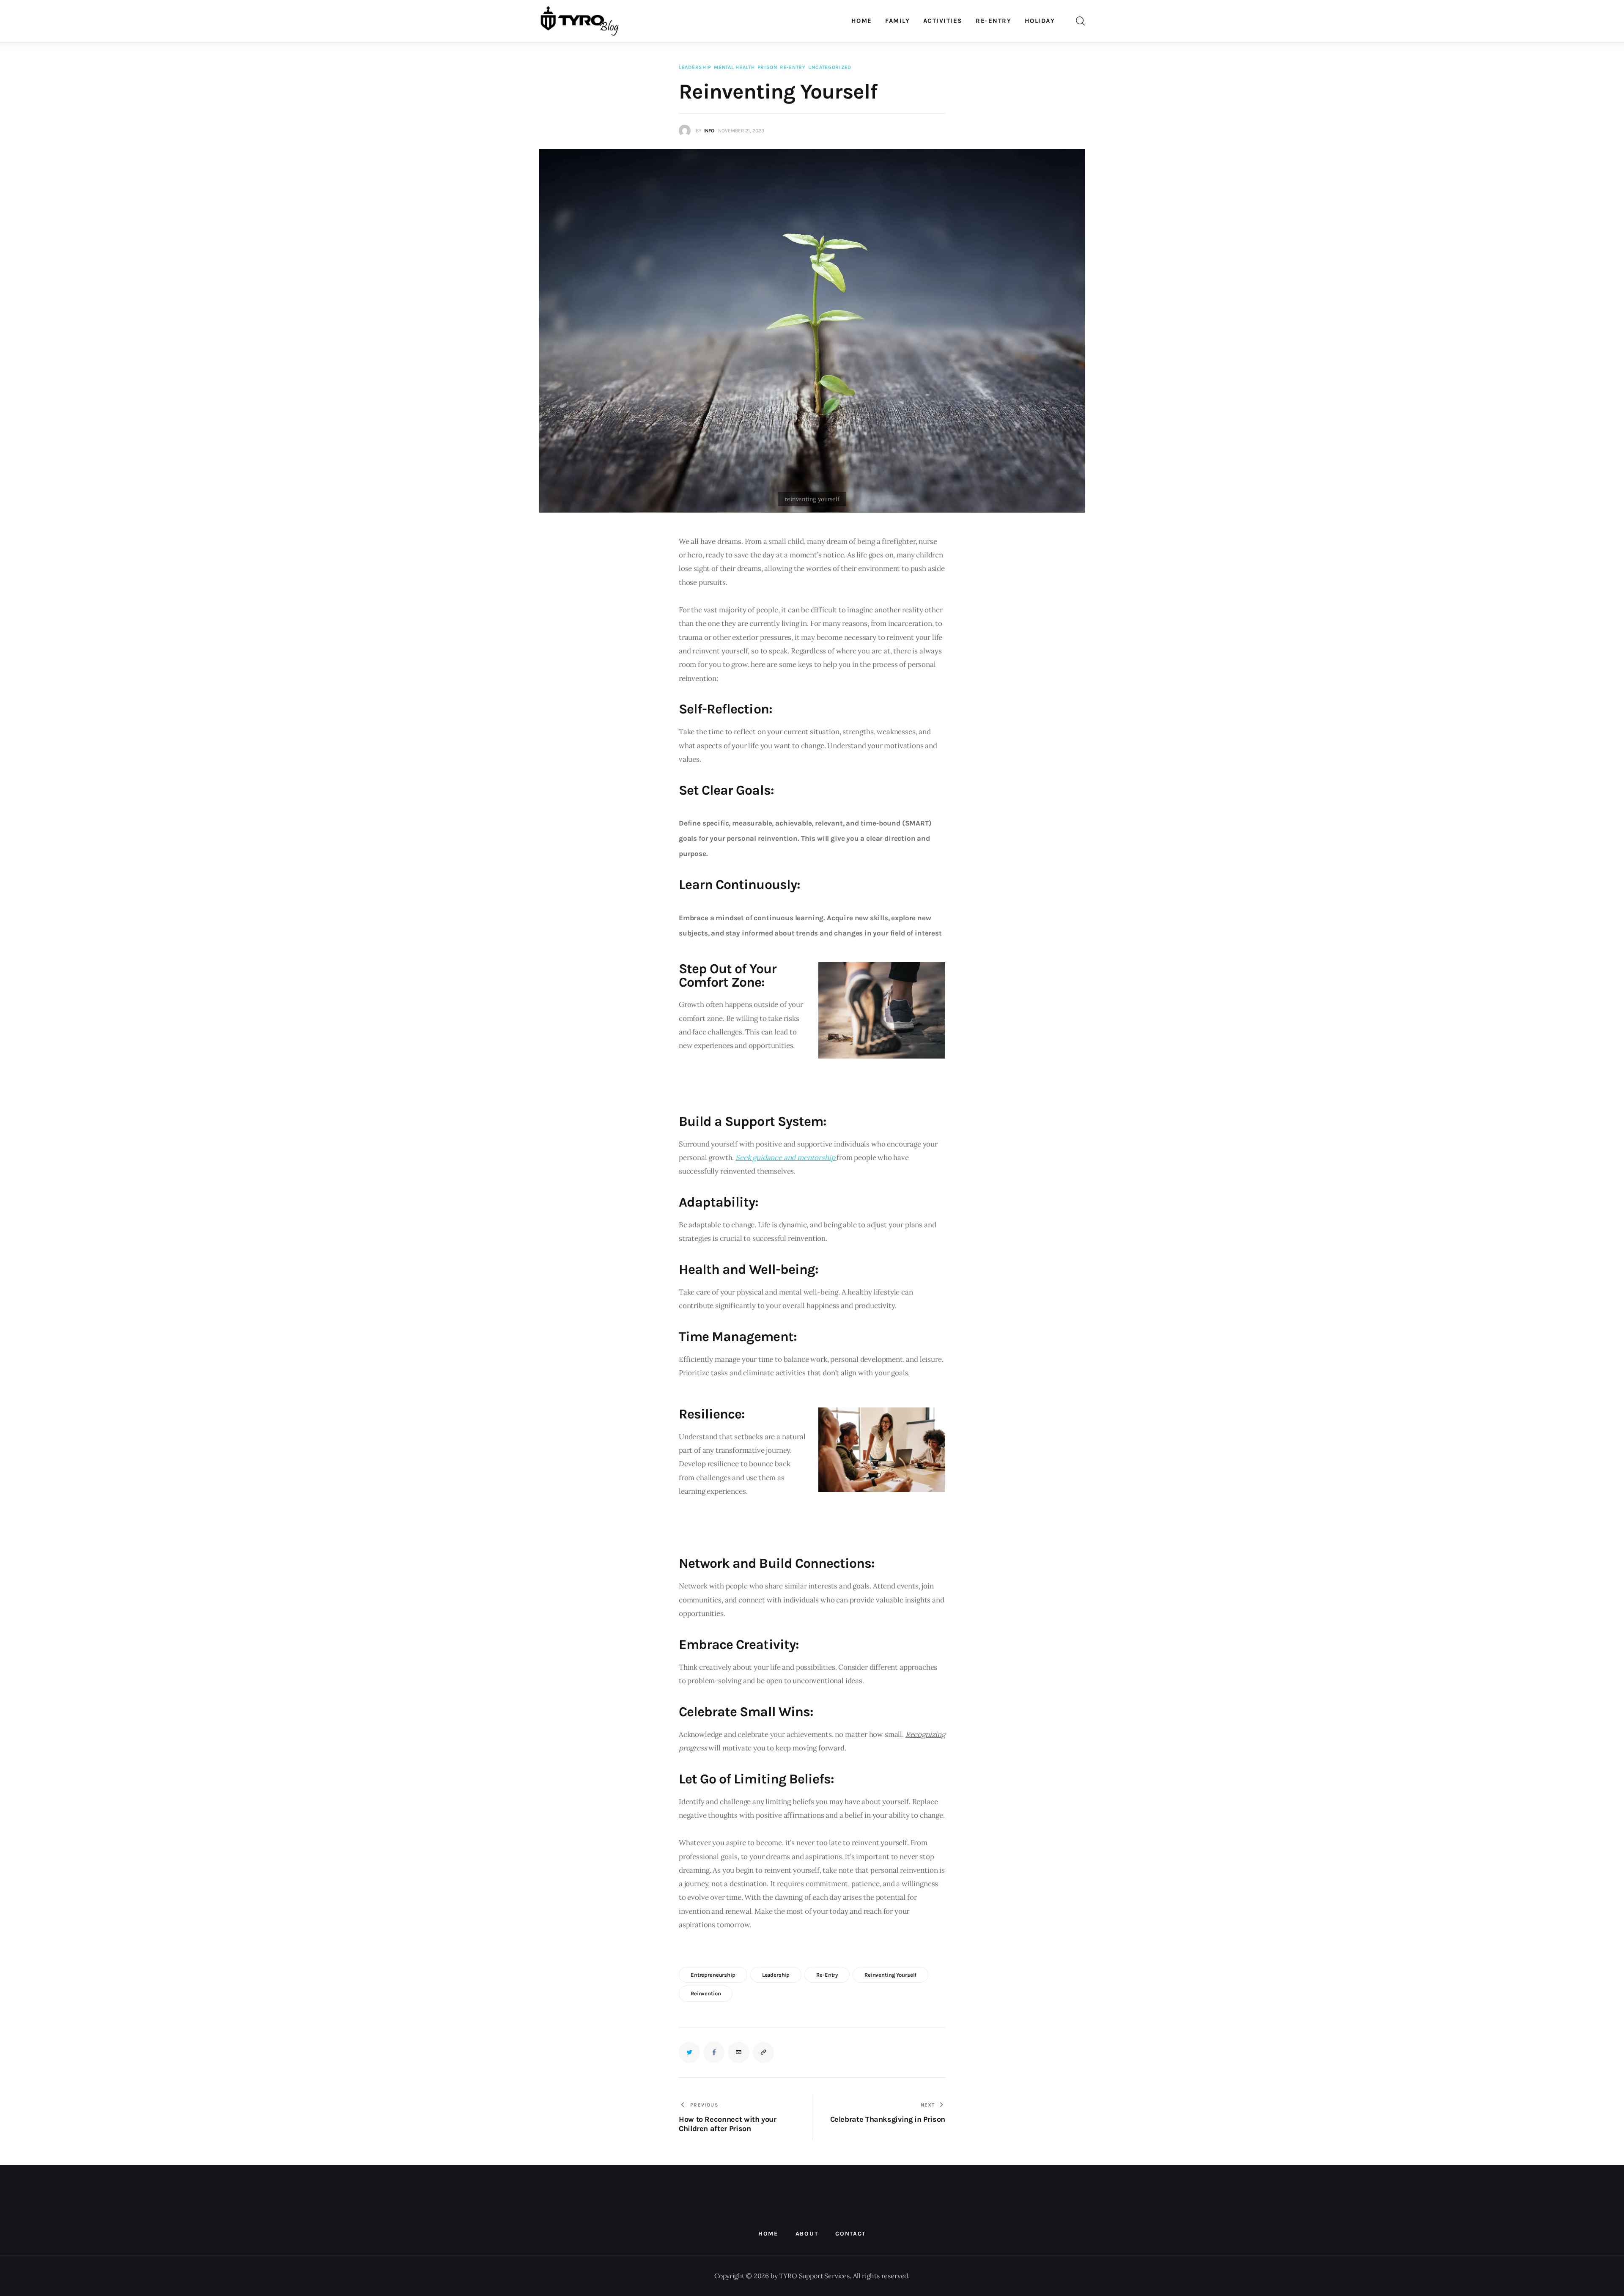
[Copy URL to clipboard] (763, 2052)
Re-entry (793, 67)
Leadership (695, 67)
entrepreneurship (713, 1975)
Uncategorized (830, 67)
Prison (767, 67)
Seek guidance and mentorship (785, 1158)
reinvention (706, 1993)
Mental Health (734, 67)
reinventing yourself (890, 1975)
